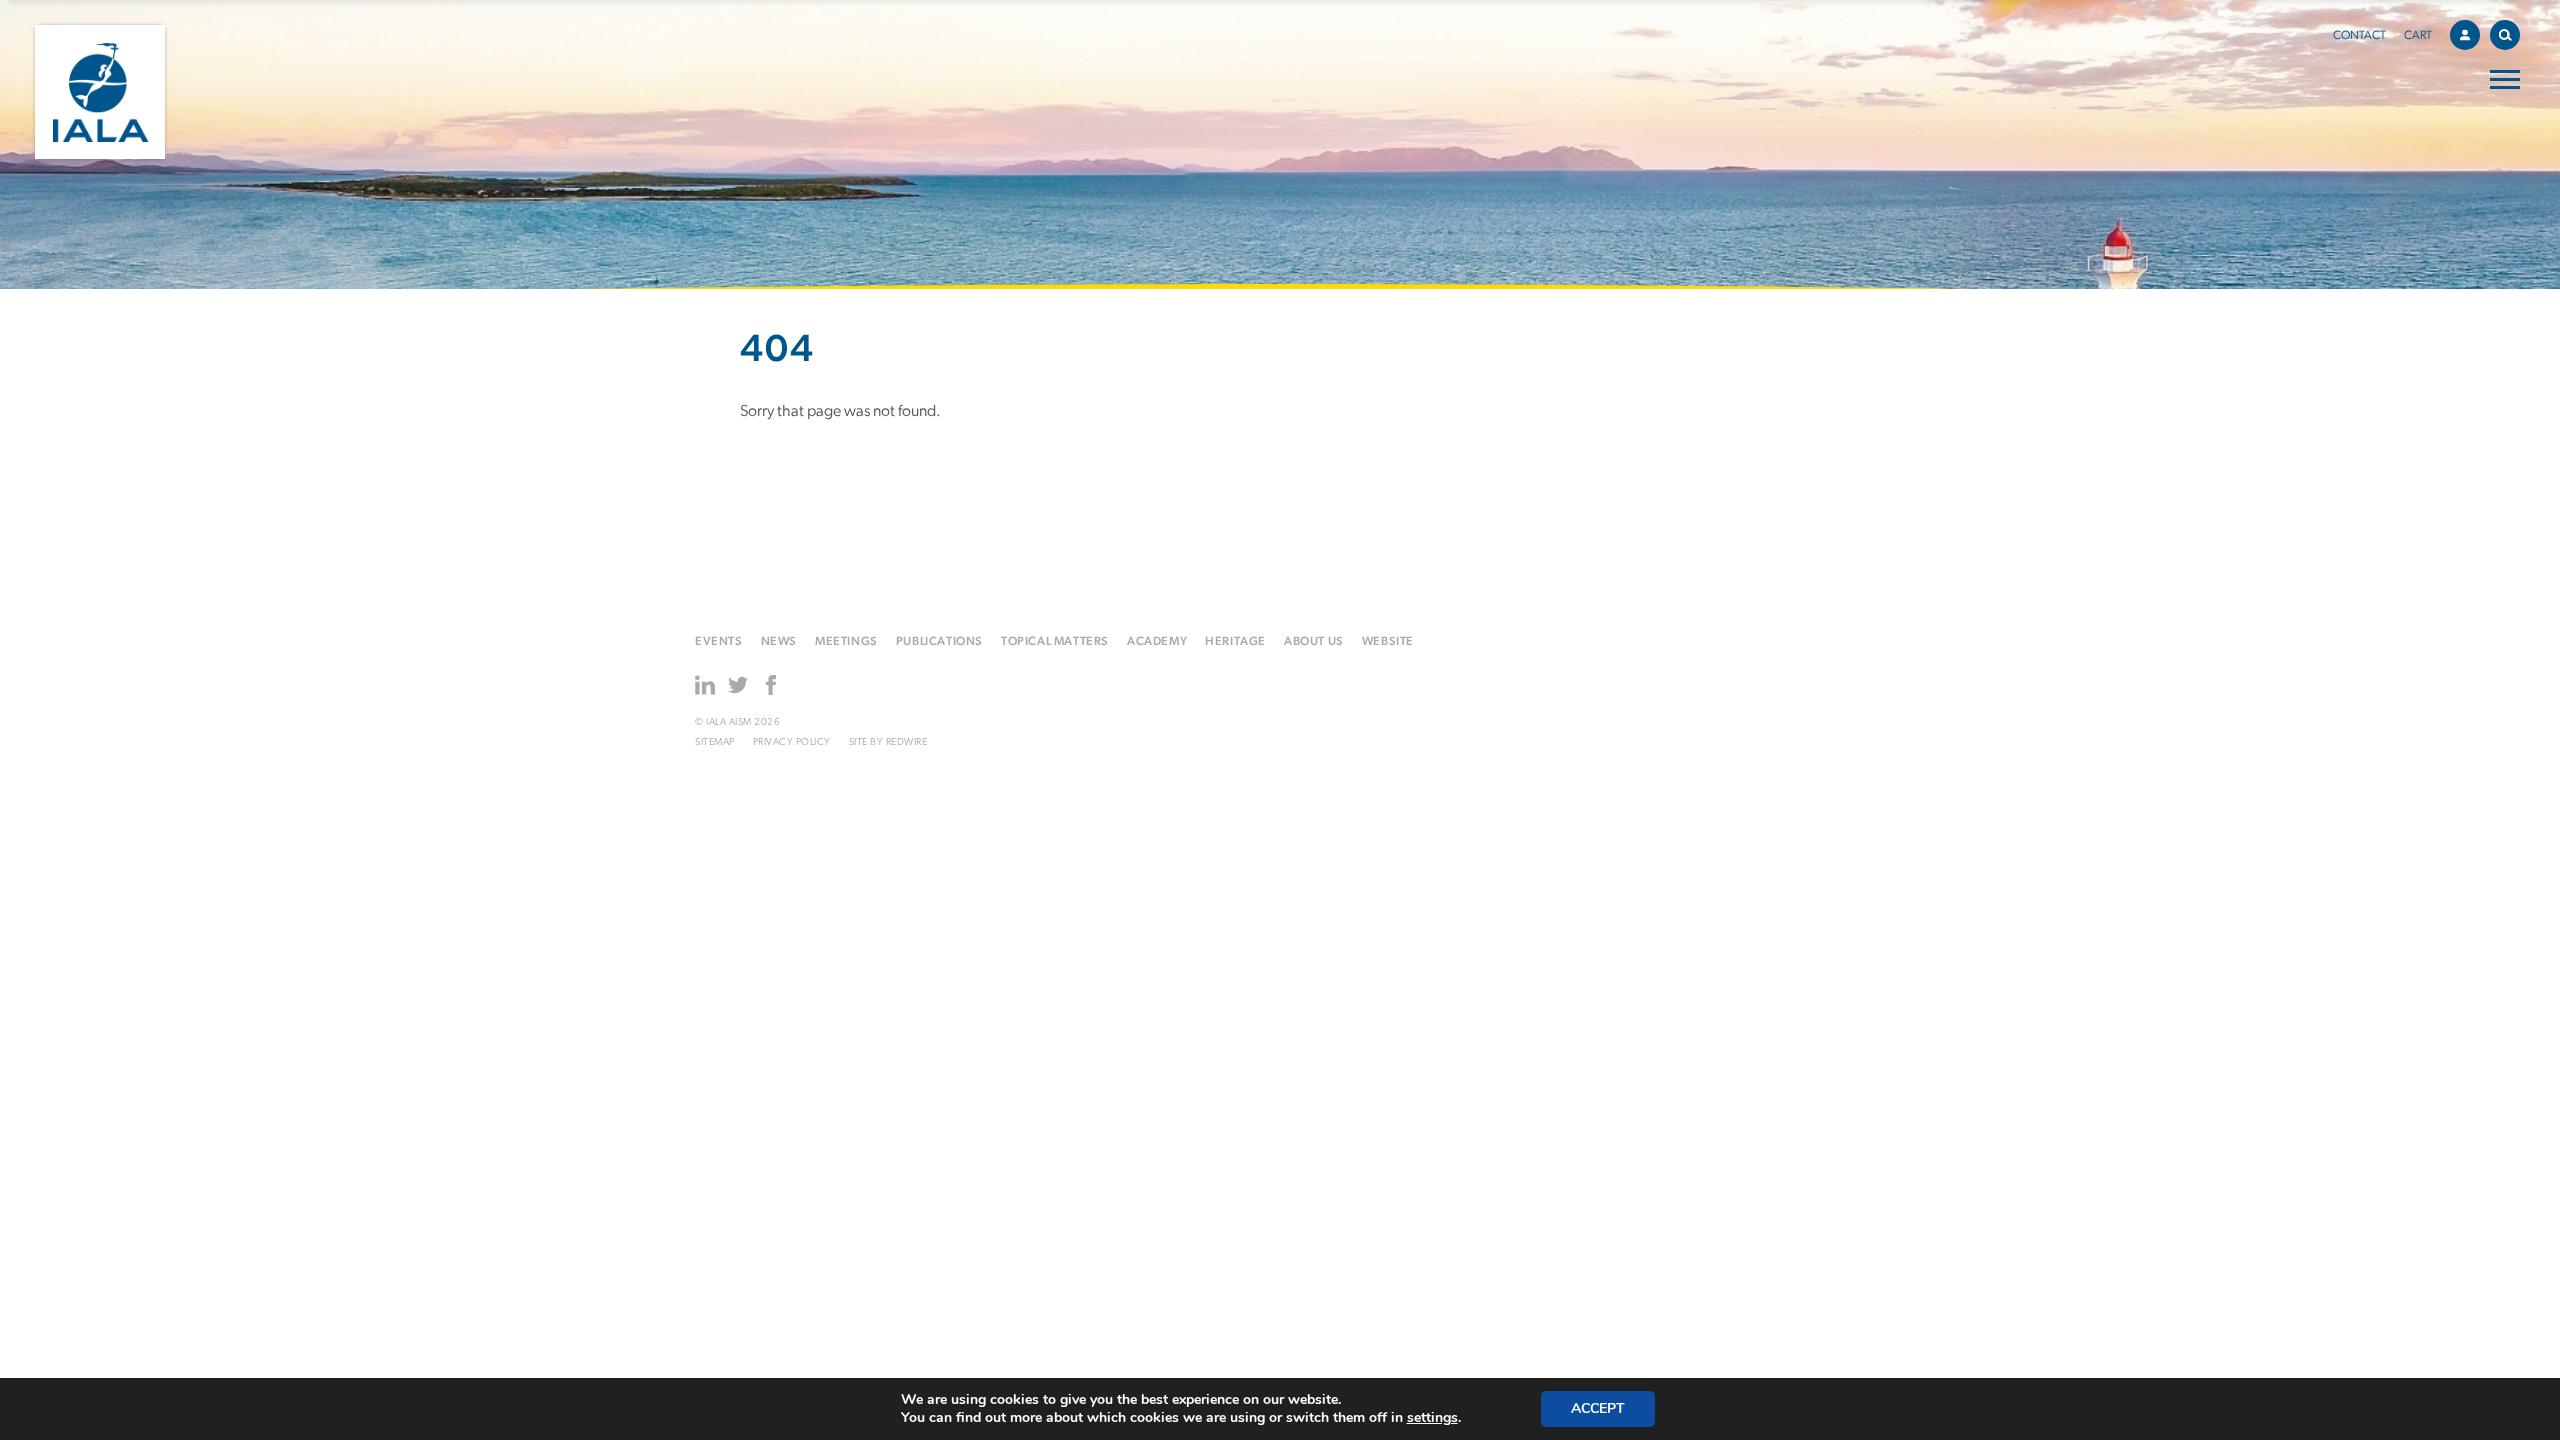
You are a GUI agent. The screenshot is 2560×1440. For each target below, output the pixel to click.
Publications (939, 642)
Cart (2418, 36)
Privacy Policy (792, 742)
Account (2465, 35)
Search (2505, 35)
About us (1314, 642)
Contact (2359, 36)
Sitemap (715, 742)
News (779, 642)
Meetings (846, 642)
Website (1388, 642)
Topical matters (1055, 642)
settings (1432, 1418)
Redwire (907, 742)
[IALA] (100, 92)
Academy (1157, 642)
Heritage (1235, 642)
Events (719, 642)
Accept (1598, 1408)
